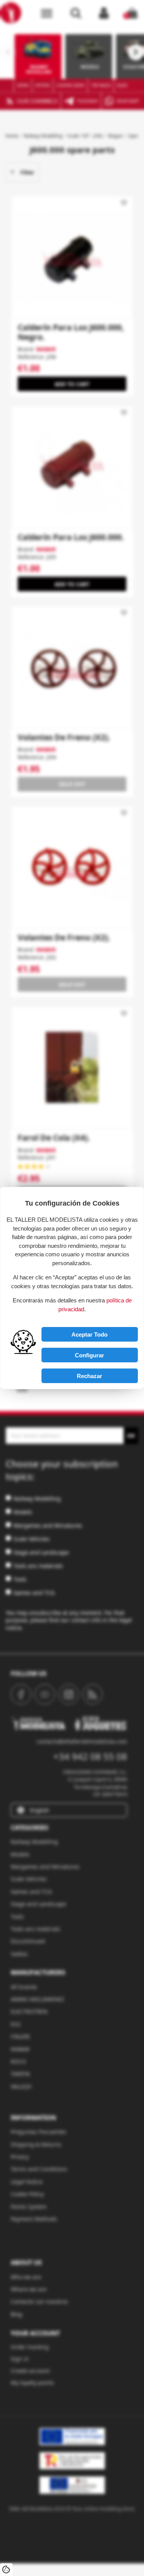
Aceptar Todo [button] (89, 1334)
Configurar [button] (89, 1355)
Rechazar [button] (89, 1376)
